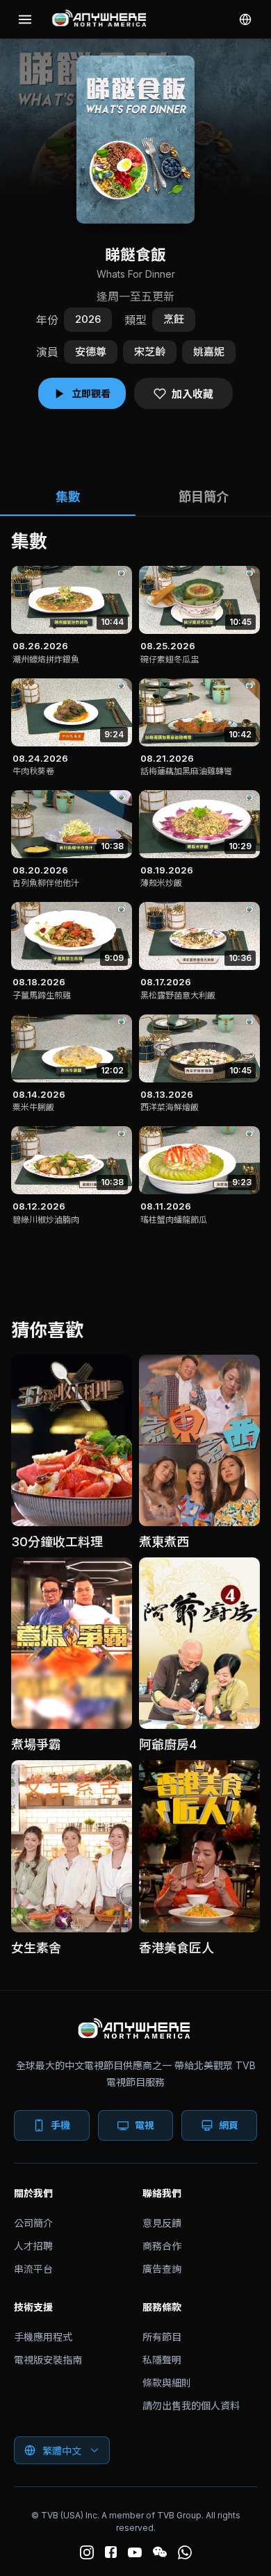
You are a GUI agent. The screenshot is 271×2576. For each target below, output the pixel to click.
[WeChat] (160, 2552)
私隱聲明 (162, 2360)
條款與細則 (167, 2383)
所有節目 (162, 2337)
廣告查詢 (162, 2269)
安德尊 (91, 352)
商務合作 (162, 2246)
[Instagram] (87, 2552)
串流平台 (33, 2269)
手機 (60, 2125)
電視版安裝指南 (48, 2360)
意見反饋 (162, 2223)
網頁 (229, 2125)
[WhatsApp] (185, 2552)
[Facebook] (111, 2552)
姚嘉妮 (209, 352)
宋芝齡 (150, 352)
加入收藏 (192, 394)
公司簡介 (33, 2223)
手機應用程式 (43, 2337)
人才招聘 (33, 2246)
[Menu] (25, 19)
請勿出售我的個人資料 (191, 2406)
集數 (68, 497)
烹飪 (174, 319)
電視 (145, 2125)
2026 (88, 319)
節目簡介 (204, 497)
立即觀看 (91, 393)
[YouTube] (135, 2552)
